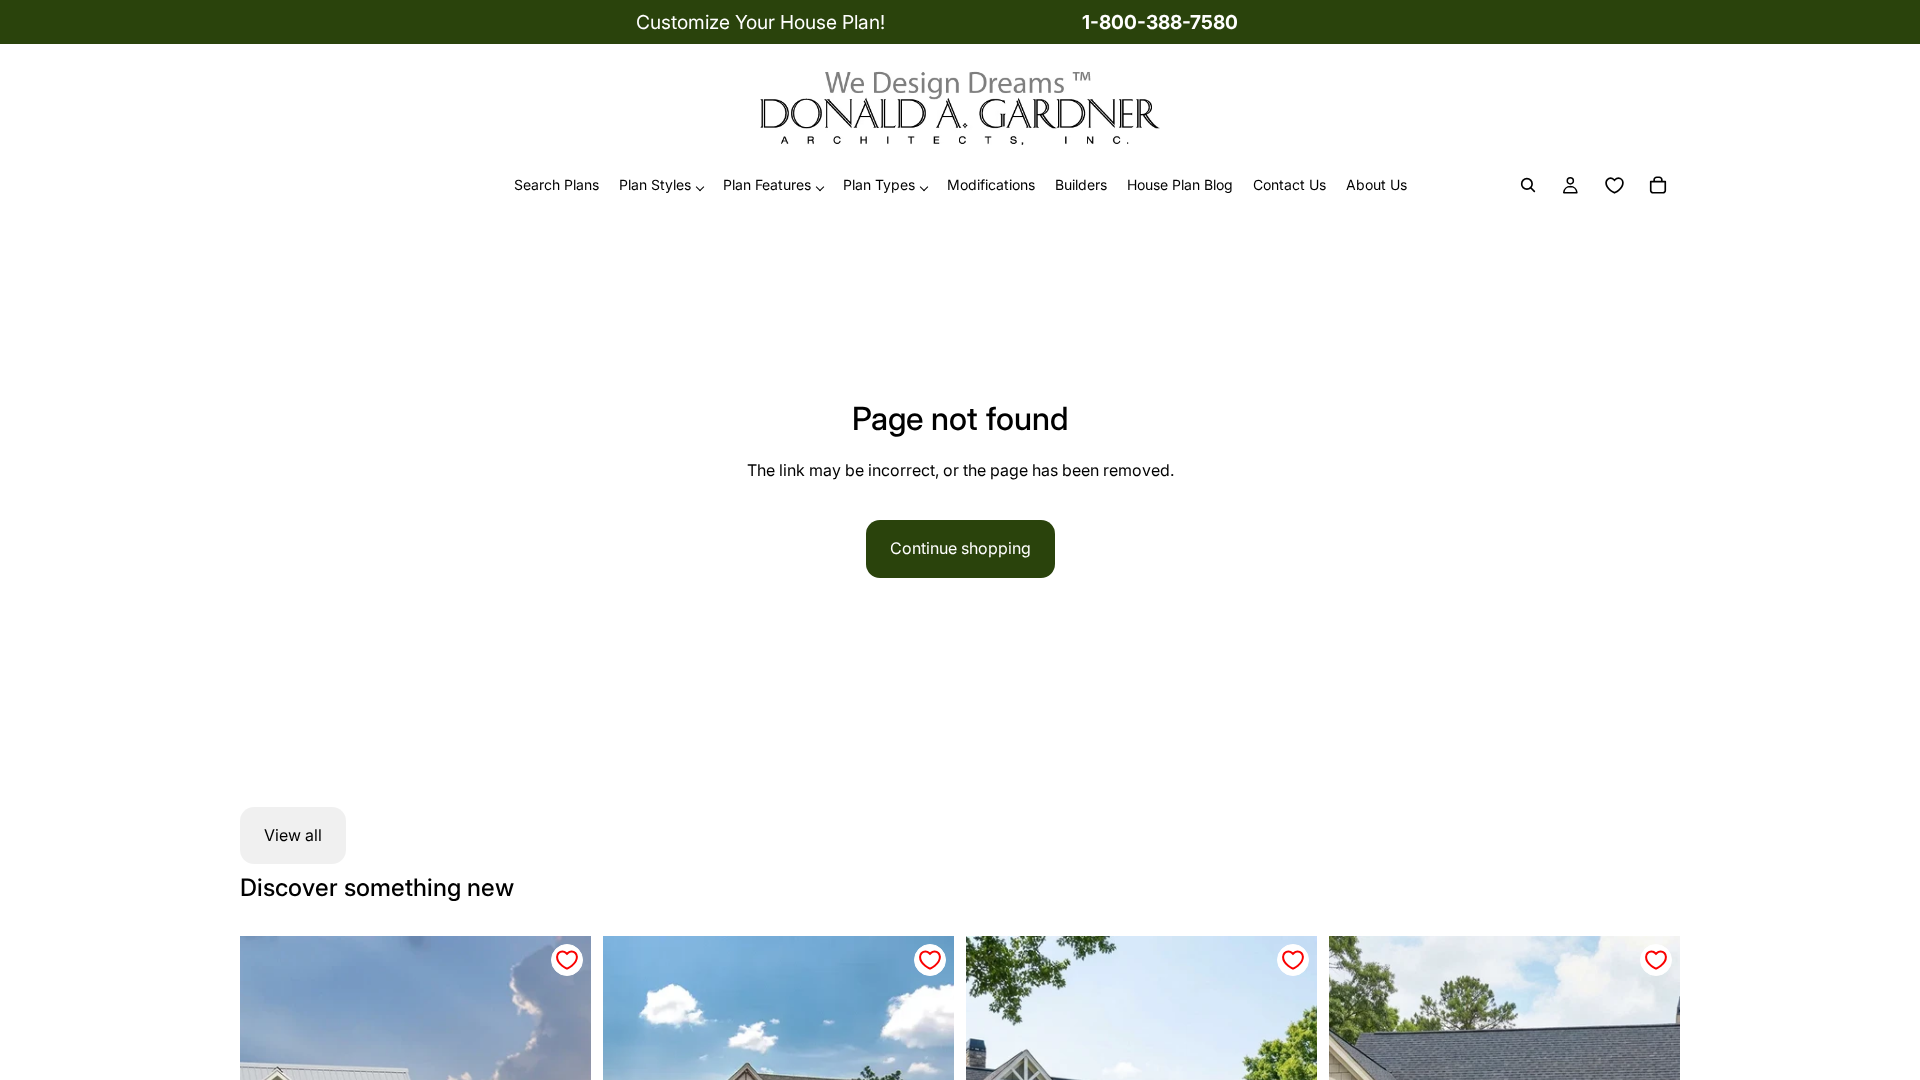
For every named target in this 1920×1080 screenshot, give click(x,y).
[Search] (1528, 186)
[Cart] (1658, 186)
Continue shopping (960, 548)
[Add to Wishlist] (567, 960)
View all (293, 835)
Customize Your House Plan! (760, 22)
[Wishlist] (1614, 186)
